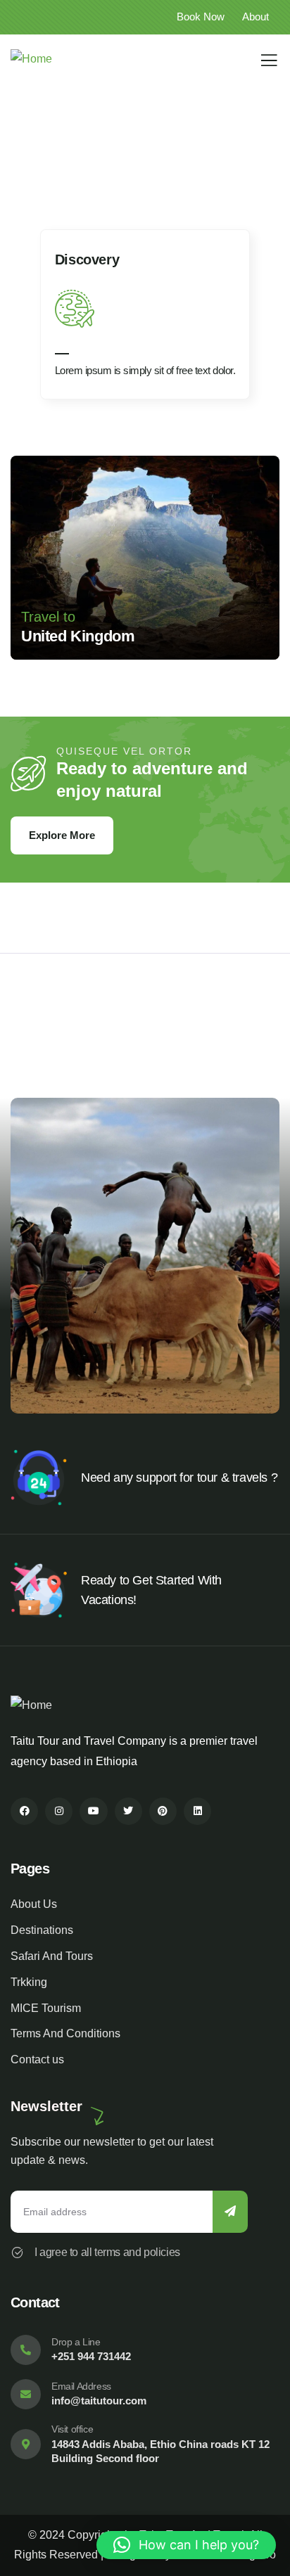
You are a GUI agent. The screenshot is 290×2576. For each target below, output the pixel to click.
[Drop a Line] (26, 2350)
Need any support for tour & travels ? (179, 1478)
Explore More (62, 835)
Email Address (81, 2386)
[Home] (31, 59)
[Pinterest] (163, 1811)
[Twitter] (128, 1811)
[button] (273, 321)
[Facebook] (24, 1811)
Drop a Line (76, 2342)
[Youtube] (93, 1811)
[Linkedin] (197, 1811)
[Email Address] (26, 2394)
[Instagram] (59, 1811)
